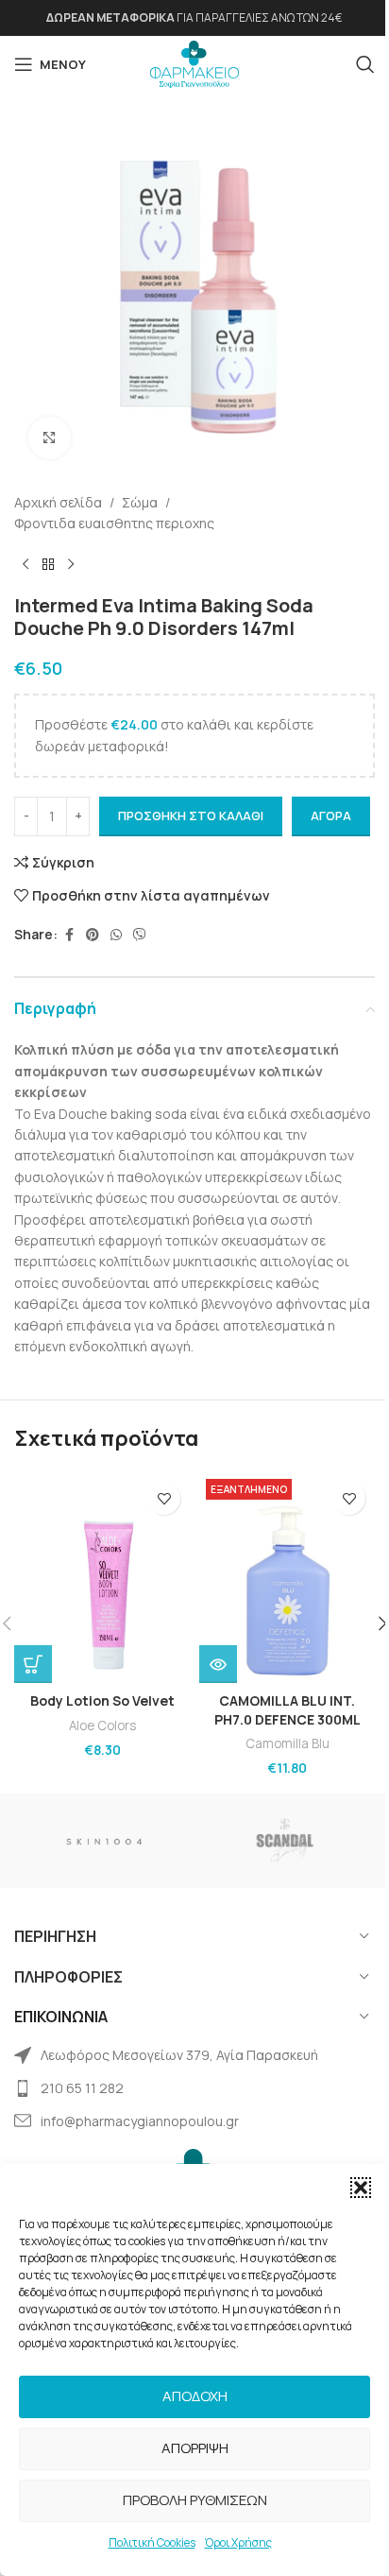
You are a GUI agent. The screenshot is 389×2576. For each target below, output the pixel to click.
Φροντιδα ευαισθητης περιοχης (114, 523)
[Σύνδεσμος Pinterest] (93, 935)
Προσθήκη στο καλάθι (191, 816)
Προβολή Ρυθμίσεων (195, 2500)
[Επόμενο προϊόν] (71, 564)
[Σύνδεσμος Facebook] (69, 935)
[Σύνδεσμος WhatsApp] (116, 935)
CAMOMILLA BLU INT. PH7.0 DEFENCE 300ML (288, 1710)
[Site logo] (194, 63)
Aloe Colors (102, 1726)
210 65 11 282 (82, 2088)
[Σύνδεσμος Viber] (140, 935)
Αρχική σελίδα (58, 502)
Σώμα (140, 502)
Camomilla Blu (288, 1743)
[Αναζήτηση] (365, 64)
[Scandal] (285, 1841)
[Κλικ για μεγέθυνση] (50, 438)
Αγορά (331, 816)
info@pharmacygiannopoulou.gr (140, 2121)
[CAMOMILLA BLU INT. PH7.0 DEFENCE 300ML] (287, 1578)
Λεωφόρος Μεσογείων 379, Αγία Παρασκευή (179, 2055)
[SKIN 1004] (104, 1841)
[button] (361, 2188)
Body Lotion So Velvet (102, 1700)
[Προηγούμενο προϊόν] (25, 564)
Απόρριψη (195, 2448)
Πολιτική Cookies (152, 2542)
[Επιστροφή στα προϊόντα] (48, 564)
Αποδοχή (195, 2396)
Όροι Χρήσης (238, 2542)
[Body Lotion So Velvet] (102, 1578)
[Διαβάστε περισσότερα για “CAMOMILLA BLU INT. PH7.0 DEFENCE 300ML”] (218, 1664)
